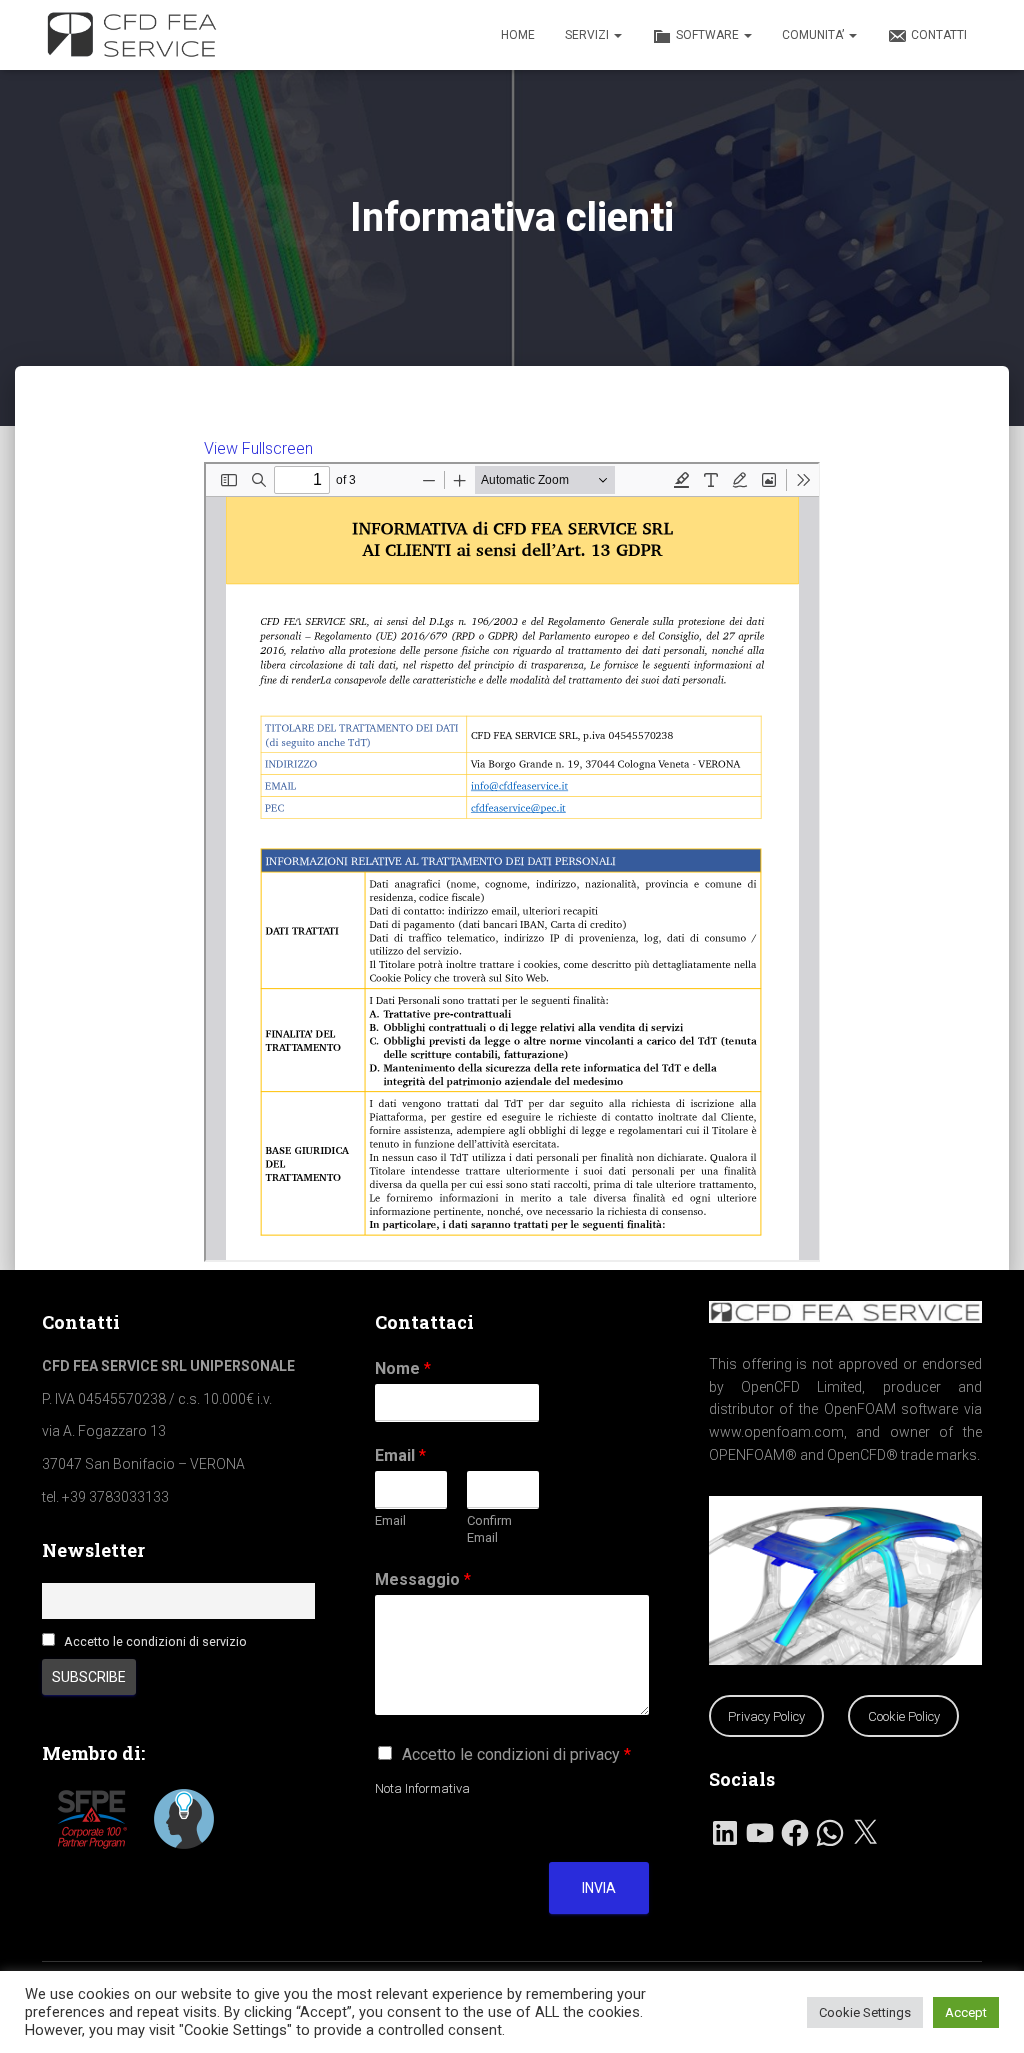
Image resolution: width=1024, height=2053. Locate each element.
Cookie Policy (904, 1716)
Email (400, 1455)
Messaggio (423, 1579)
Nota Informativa (422, 1788)
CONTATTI (939, 35)
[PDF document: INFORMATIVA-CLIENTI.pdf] (512, 862)
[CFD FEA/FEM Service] (137, 35)
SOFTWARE (709, 35)
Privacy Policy (766, 1716)
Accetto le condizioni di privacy (516, 1754)
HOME (518, 35)
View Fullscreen (258, 448)
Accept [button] (966, 2012)
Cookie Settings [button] (865, 2012)
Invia (599, 1888)
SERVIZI (588, 35)
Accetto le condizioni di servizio (155, 1641)
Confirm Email (489, 1529)
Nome (403, 1368)
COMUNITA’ (814, 35)
